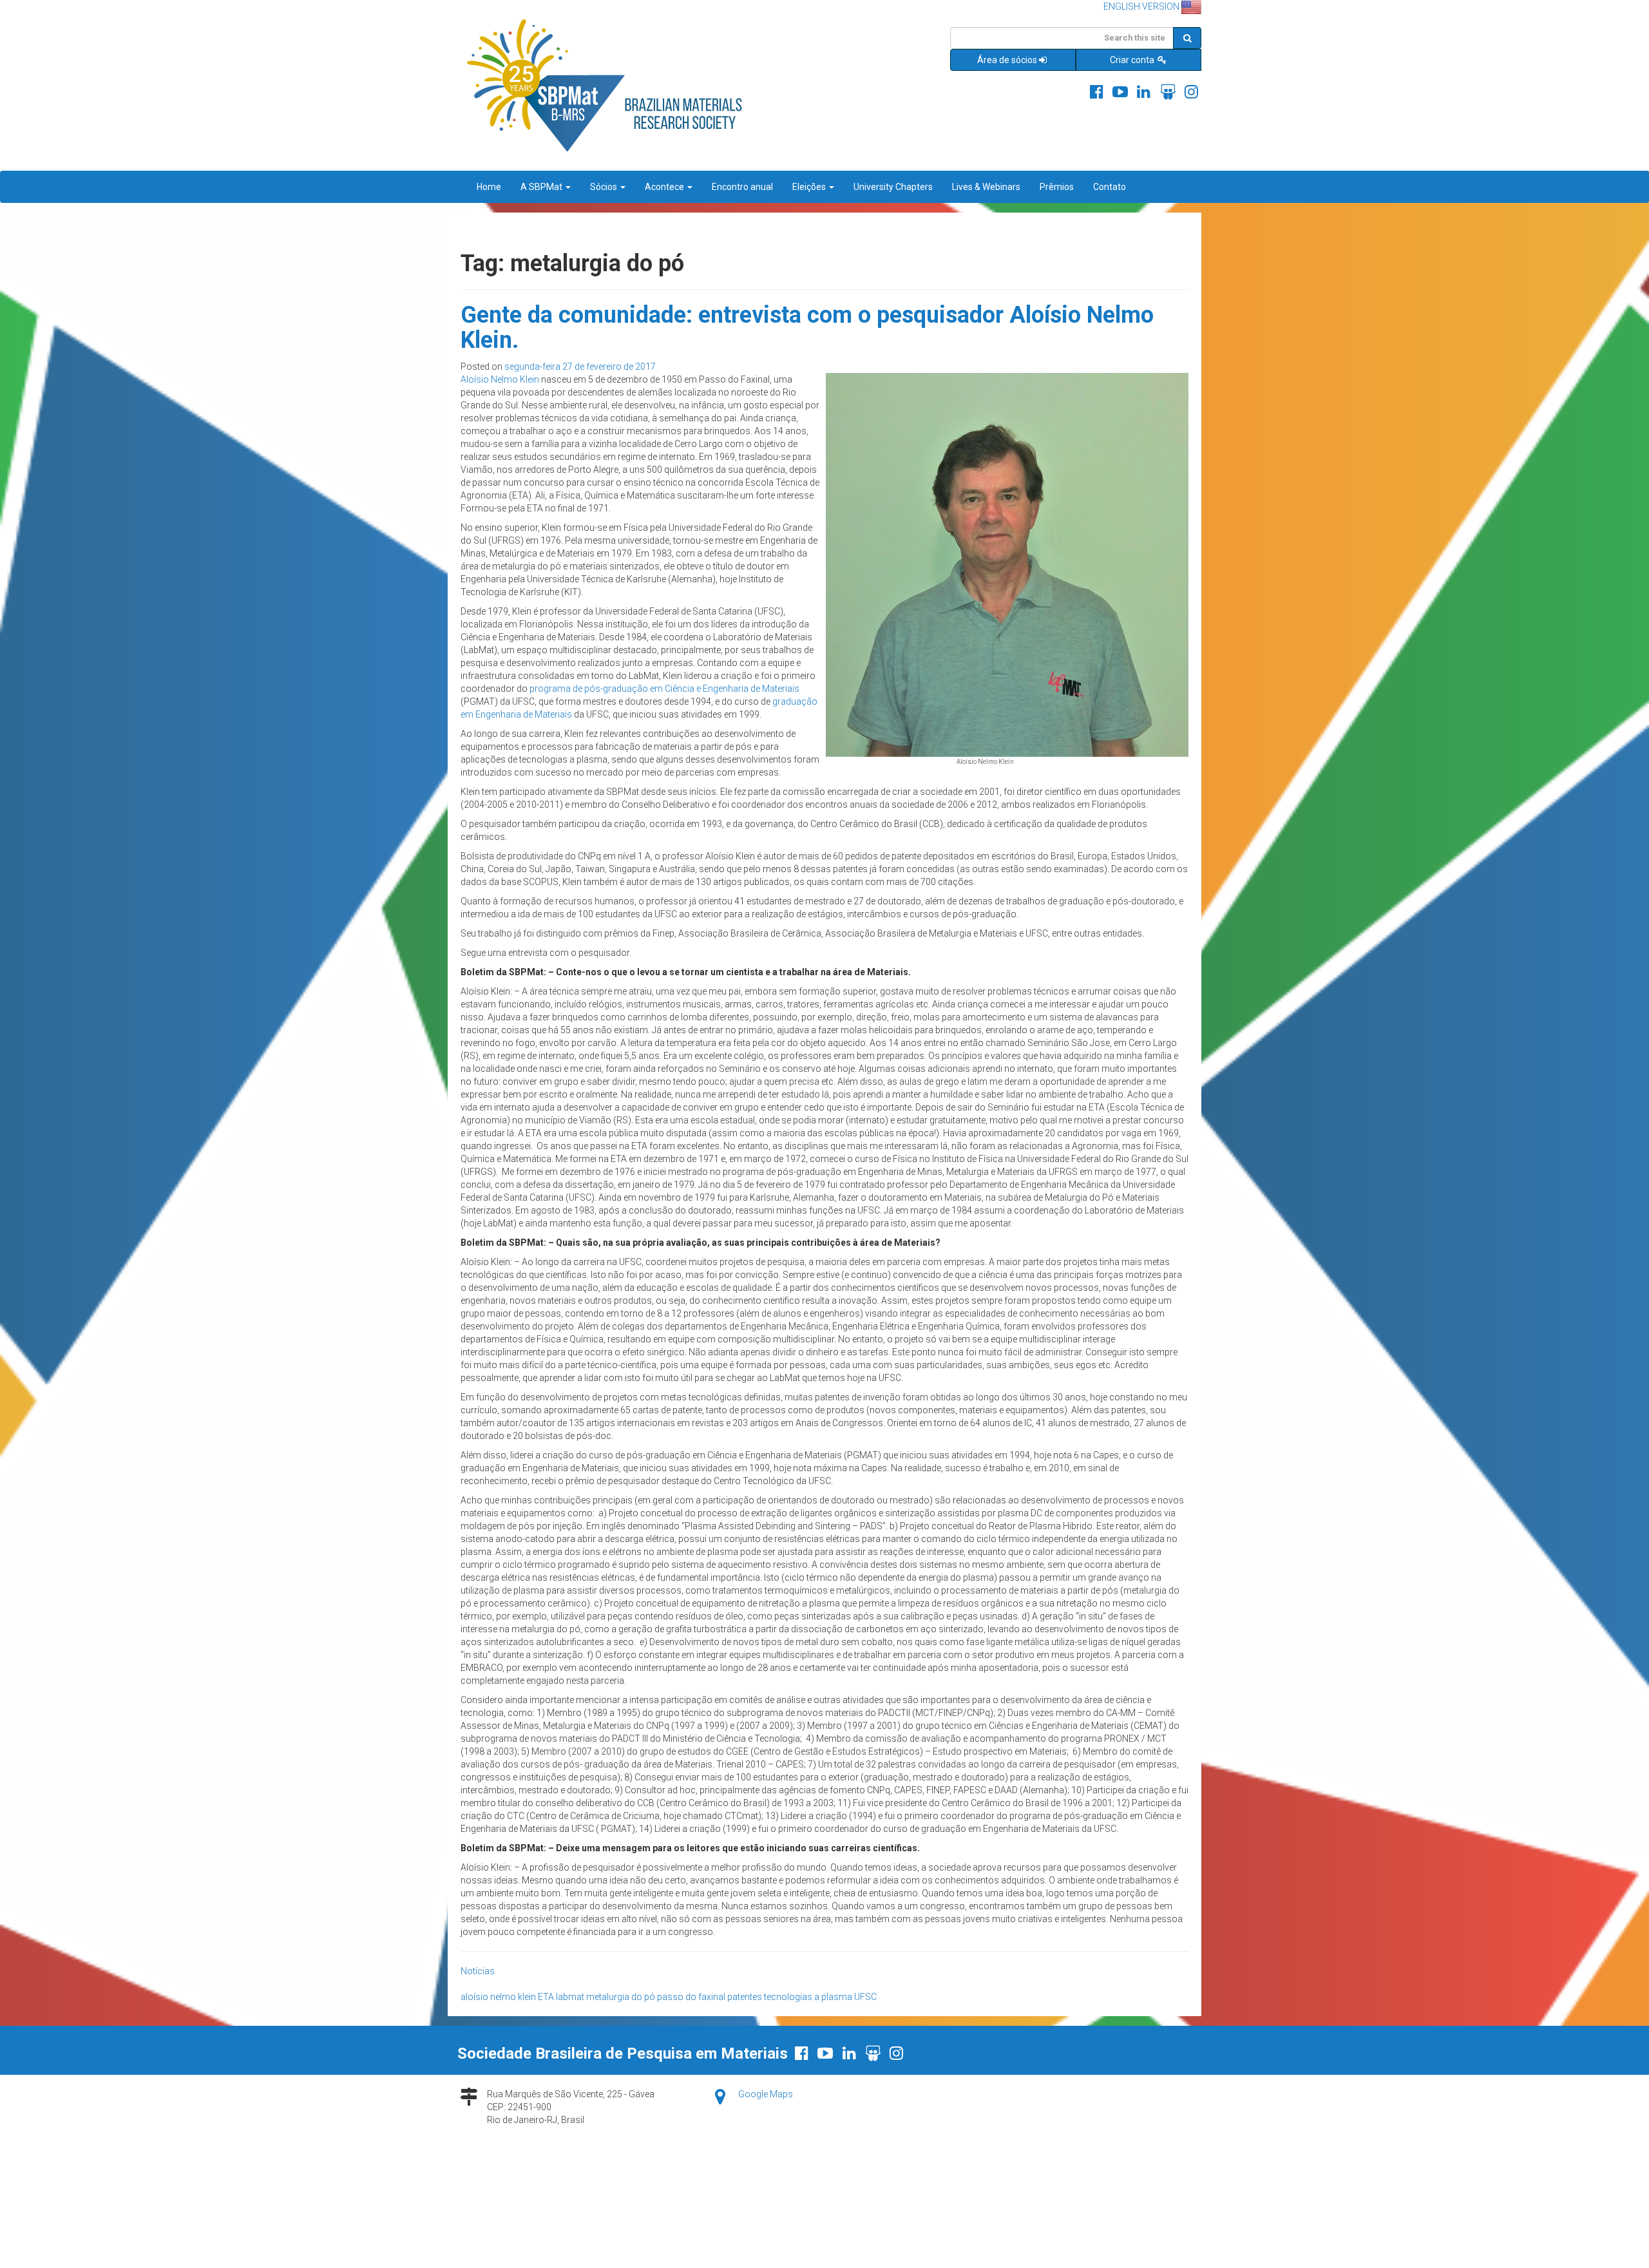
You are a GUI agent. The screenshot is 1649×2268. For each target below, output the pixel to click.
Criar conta (1133, 60)
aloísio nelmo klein (498, 1997)
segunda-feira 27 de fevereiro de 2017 (580, 367)
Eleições (810, 187)
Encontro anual (742, 187)
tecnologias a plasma (808, 1997)
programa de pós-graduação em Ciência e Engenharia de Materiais (664, 689)
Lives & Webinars (986, 187)
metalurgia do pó (621, 1997)
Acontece (665, 187)
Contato (1110, 187)
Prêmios (1057, 187)
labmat (570, 1997)
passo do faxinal (691, 1997)
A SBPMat (542, 187)
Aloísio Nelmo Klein (500, 379)
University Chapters (893, 187)
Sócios (605, 187)
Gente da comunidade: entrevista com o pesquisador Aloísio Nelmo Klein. (807, 328)
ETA (546, 1997)
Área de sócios (1007, 60)
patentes (745, 1997)
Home (489, 187)
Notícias (478, 1971)
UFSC (865, 1997)
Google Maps (766, 2094)
